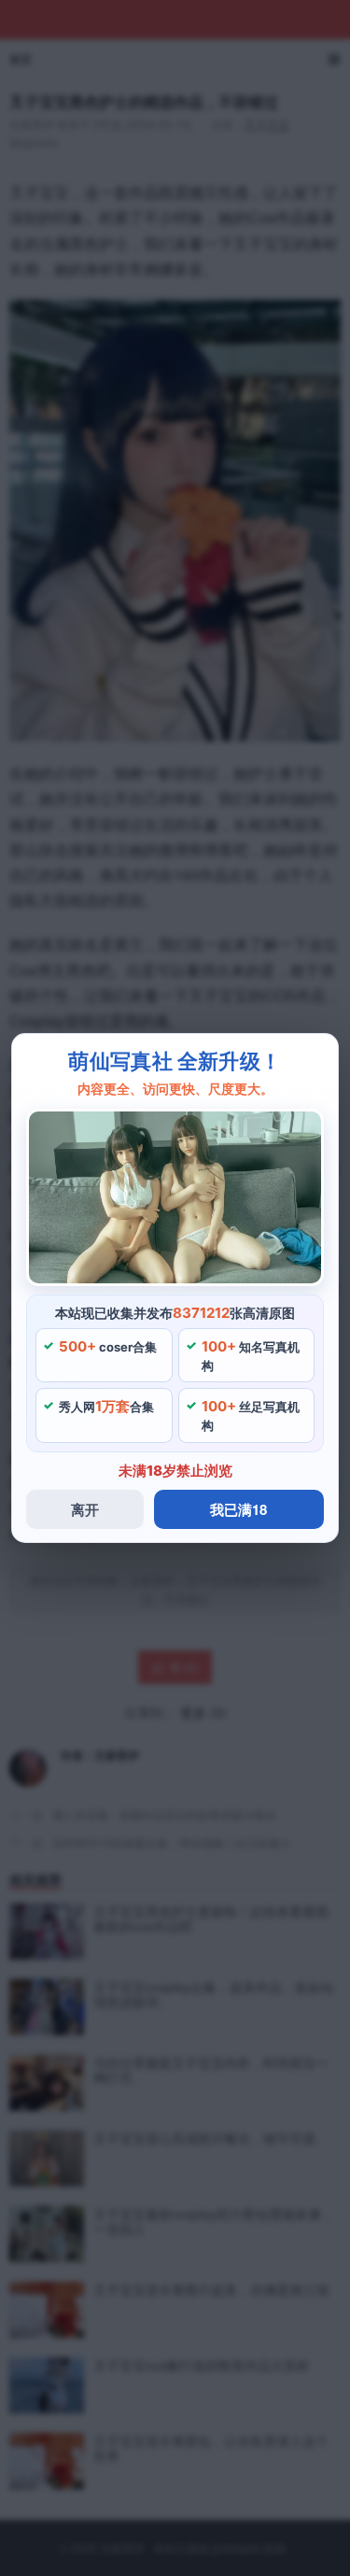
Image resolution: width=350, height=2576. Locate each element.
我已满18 (238, 1509)
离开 (85, 1509)
